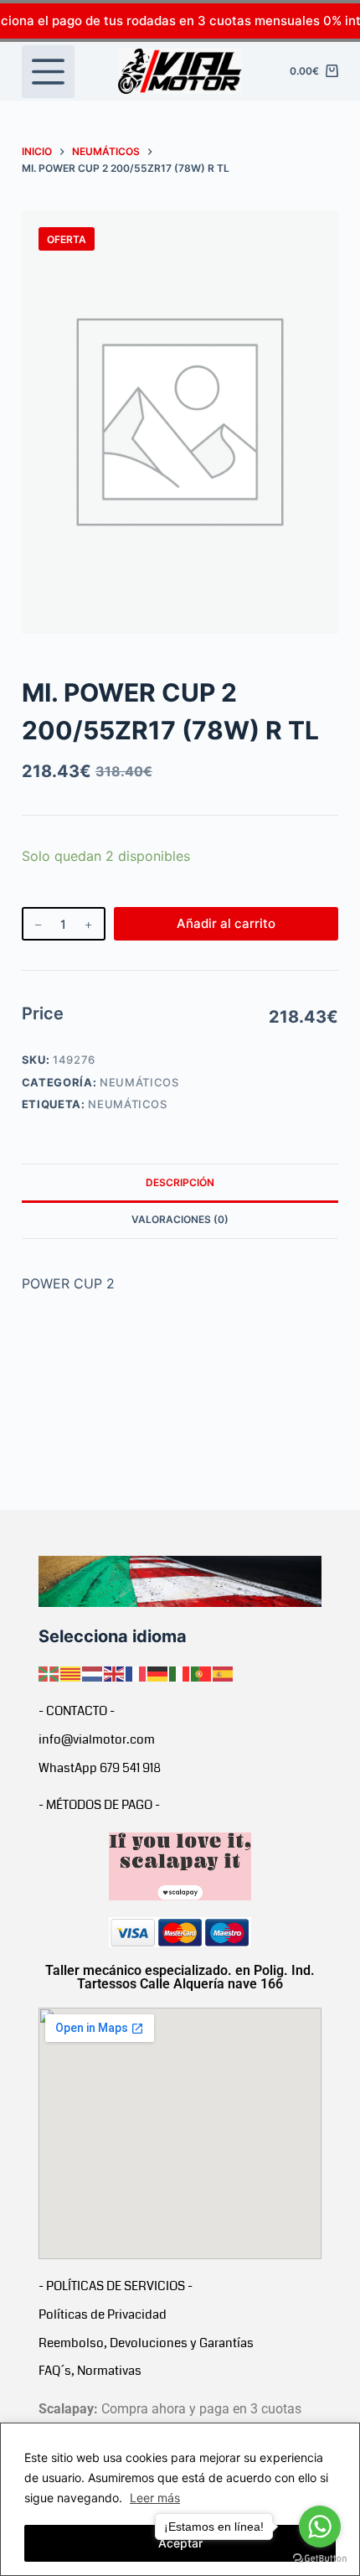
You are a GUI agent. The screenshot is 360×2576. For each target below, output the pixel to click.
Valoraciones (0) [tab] (180, 1219)
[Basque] (49, 1673)
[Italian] (180, 1673)
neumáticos (128, 1104)
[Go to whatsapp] (320, 2527)
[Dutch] (93, 1673)
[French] (136, 1673)
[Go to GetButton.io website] (320, 2559)
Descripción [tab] (180, 1182)
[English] (115, 1673)
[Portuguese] (202, 1673)
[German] (158, 1673)
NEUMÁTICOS (139, 1082)
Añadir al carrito (226, 923)
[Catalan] (71, 1673)
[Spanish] (224, 1673)
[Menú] (48, 72)
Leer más (155, 2498)
